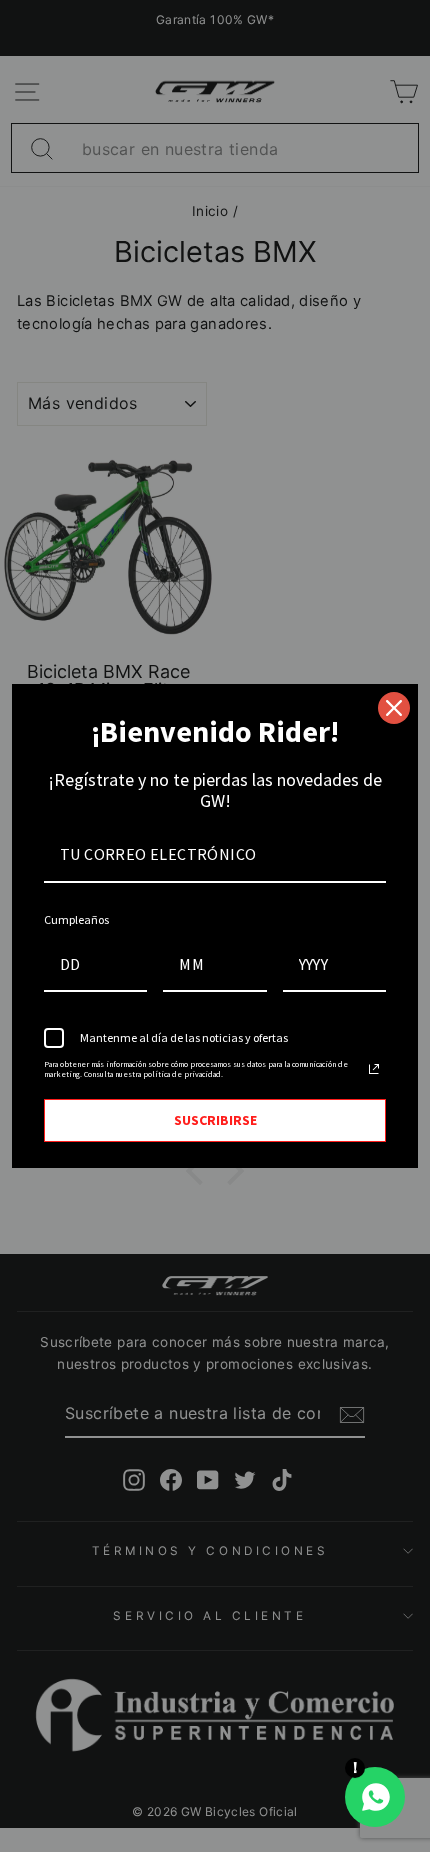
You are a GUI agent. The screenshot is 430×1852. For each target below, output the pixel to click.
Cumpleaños (76, 919)
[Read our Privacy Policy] (374, 1069)
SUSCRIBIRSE (215, 1120)
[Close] (394, 708)
